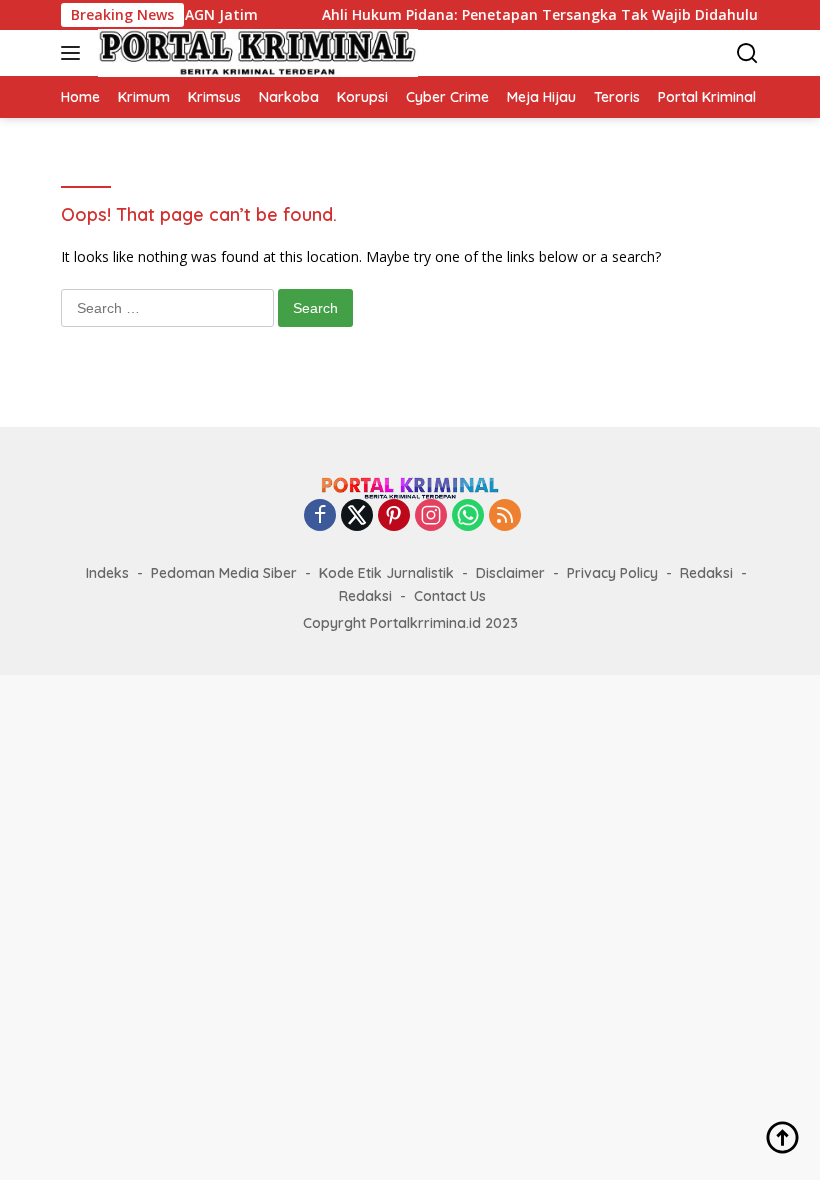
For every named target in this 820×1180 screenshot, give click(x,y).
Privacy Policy (612, 573)
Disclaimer (510, 573)
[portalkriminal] (255, 53)
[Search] (747, 53)
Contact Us (450, 596)
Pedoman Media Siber (224, 573)
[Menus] (74, 53)
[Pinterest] (394, 516)
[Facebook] (320, 516)
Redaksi (706, 573)
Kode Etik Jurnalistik (386, 573)
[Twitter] (357, 516)
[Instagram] (431, 516)
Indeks (107, 573)
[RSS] (505, 516)
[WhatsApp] (468, 516)
